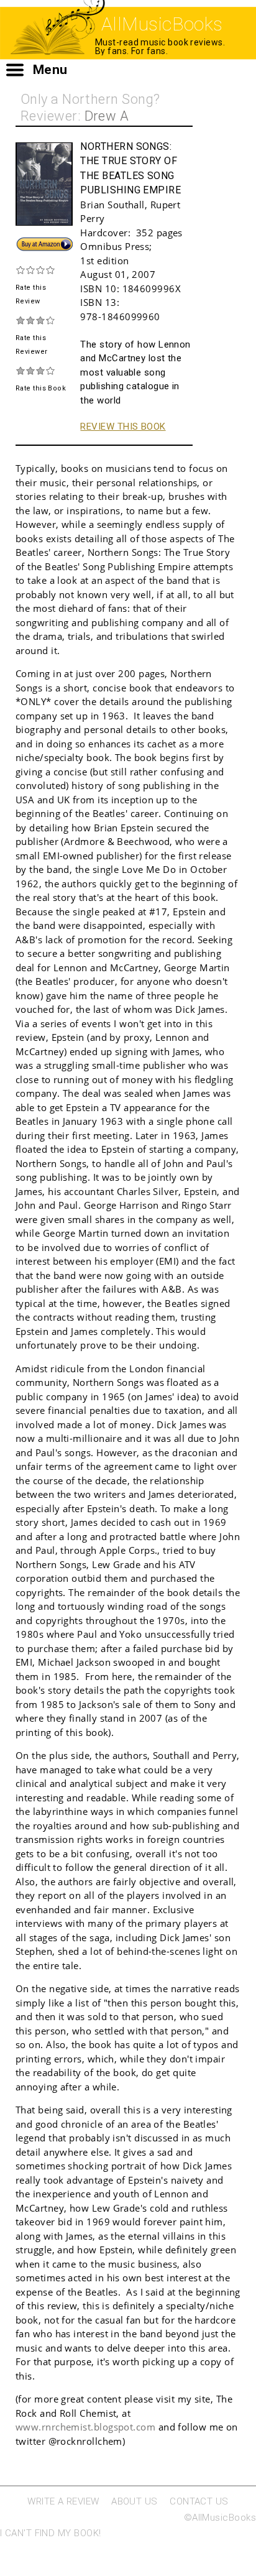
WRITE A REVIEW (63, 2501)
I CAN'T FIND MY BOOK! (50, 2533)
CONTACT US (199, 2501)
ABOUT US (135, 2501)
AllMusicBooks (162, 24)
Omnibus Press (115, 246)
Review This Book (123, 427)
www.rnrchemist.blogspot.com (85, 2427)
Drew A (107, 116)
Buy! (25, 242)
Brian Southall (112, 205)
